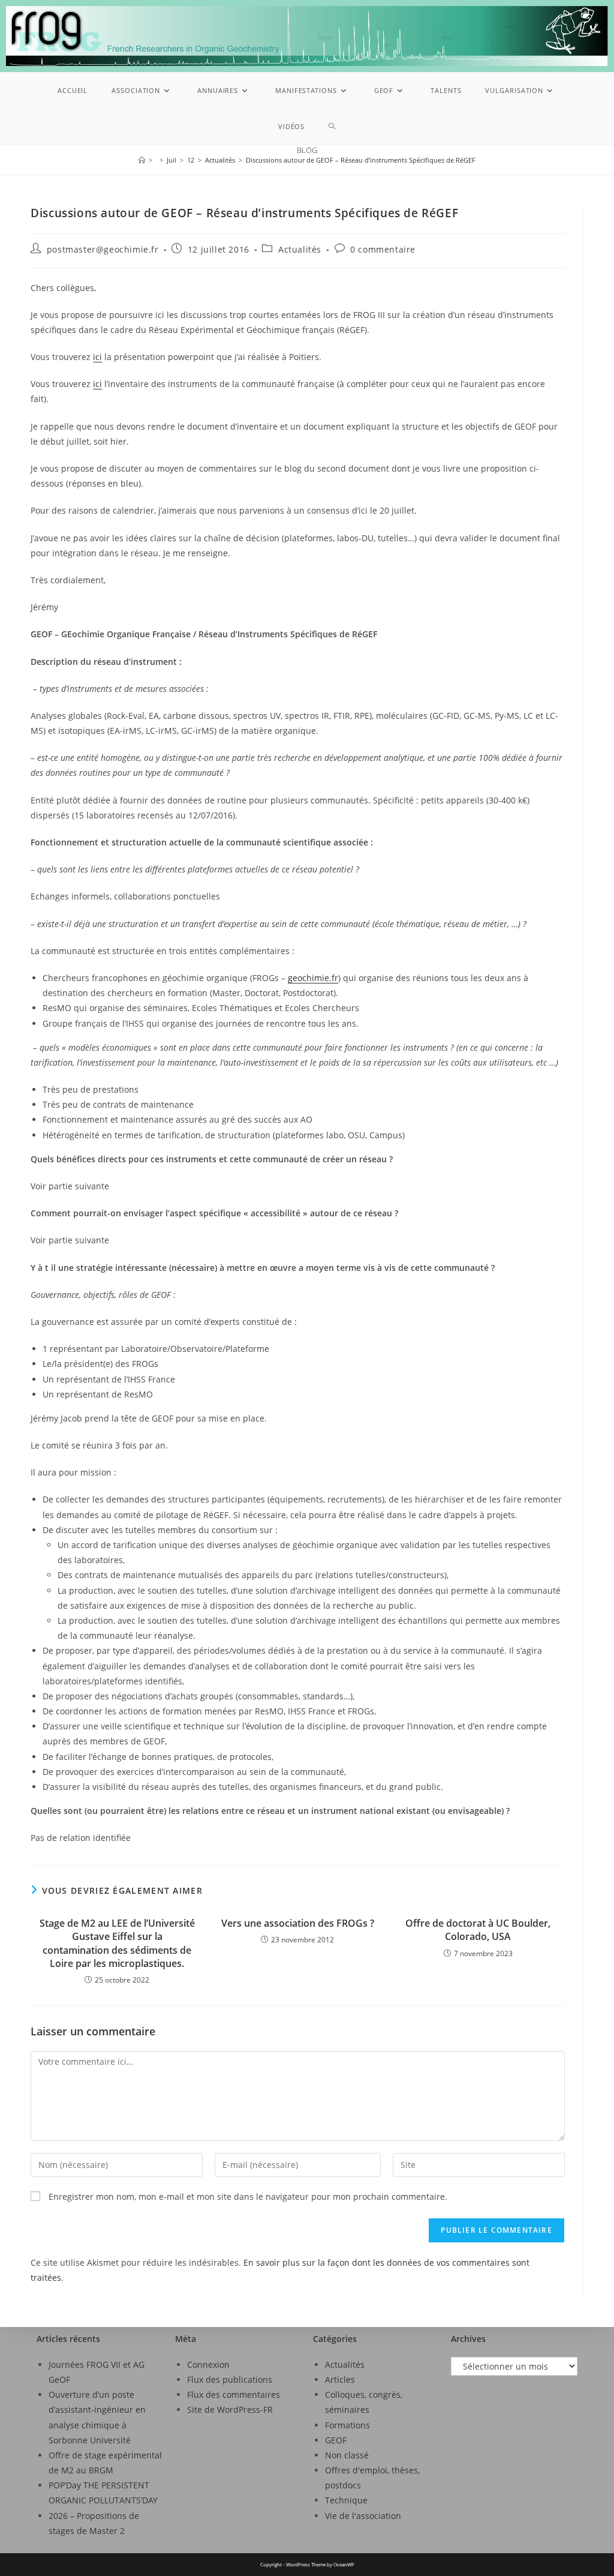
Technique (346, 2500)
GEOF (336, 2440)
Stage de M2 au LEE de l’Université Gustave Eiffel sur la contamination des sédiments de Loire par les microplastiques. (117, 1943)
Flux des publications (230, 2379)
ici (97, 357)
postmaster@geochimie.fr (103, 249)
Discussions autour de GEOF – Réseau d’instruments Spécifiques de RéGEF (361, 160)
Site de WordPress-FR (230, 2409)
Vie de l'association (363, 2516)
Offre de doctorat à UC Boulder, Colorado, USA (478, 1930)
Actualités (300, 249)
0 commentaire (383, 249)
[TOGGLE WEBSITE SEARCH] (332, 127)
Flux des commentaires (234, 2394)
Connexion (208, 2364)
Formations (347, 2425)
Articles (340, 2379)
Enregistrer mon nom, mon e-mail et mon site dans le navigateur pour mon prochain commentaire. (248, 2196)
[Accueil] (142, 160)
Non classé (347, 2455)
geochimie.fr (313, 978)
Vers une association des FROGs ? (298, 1923)
